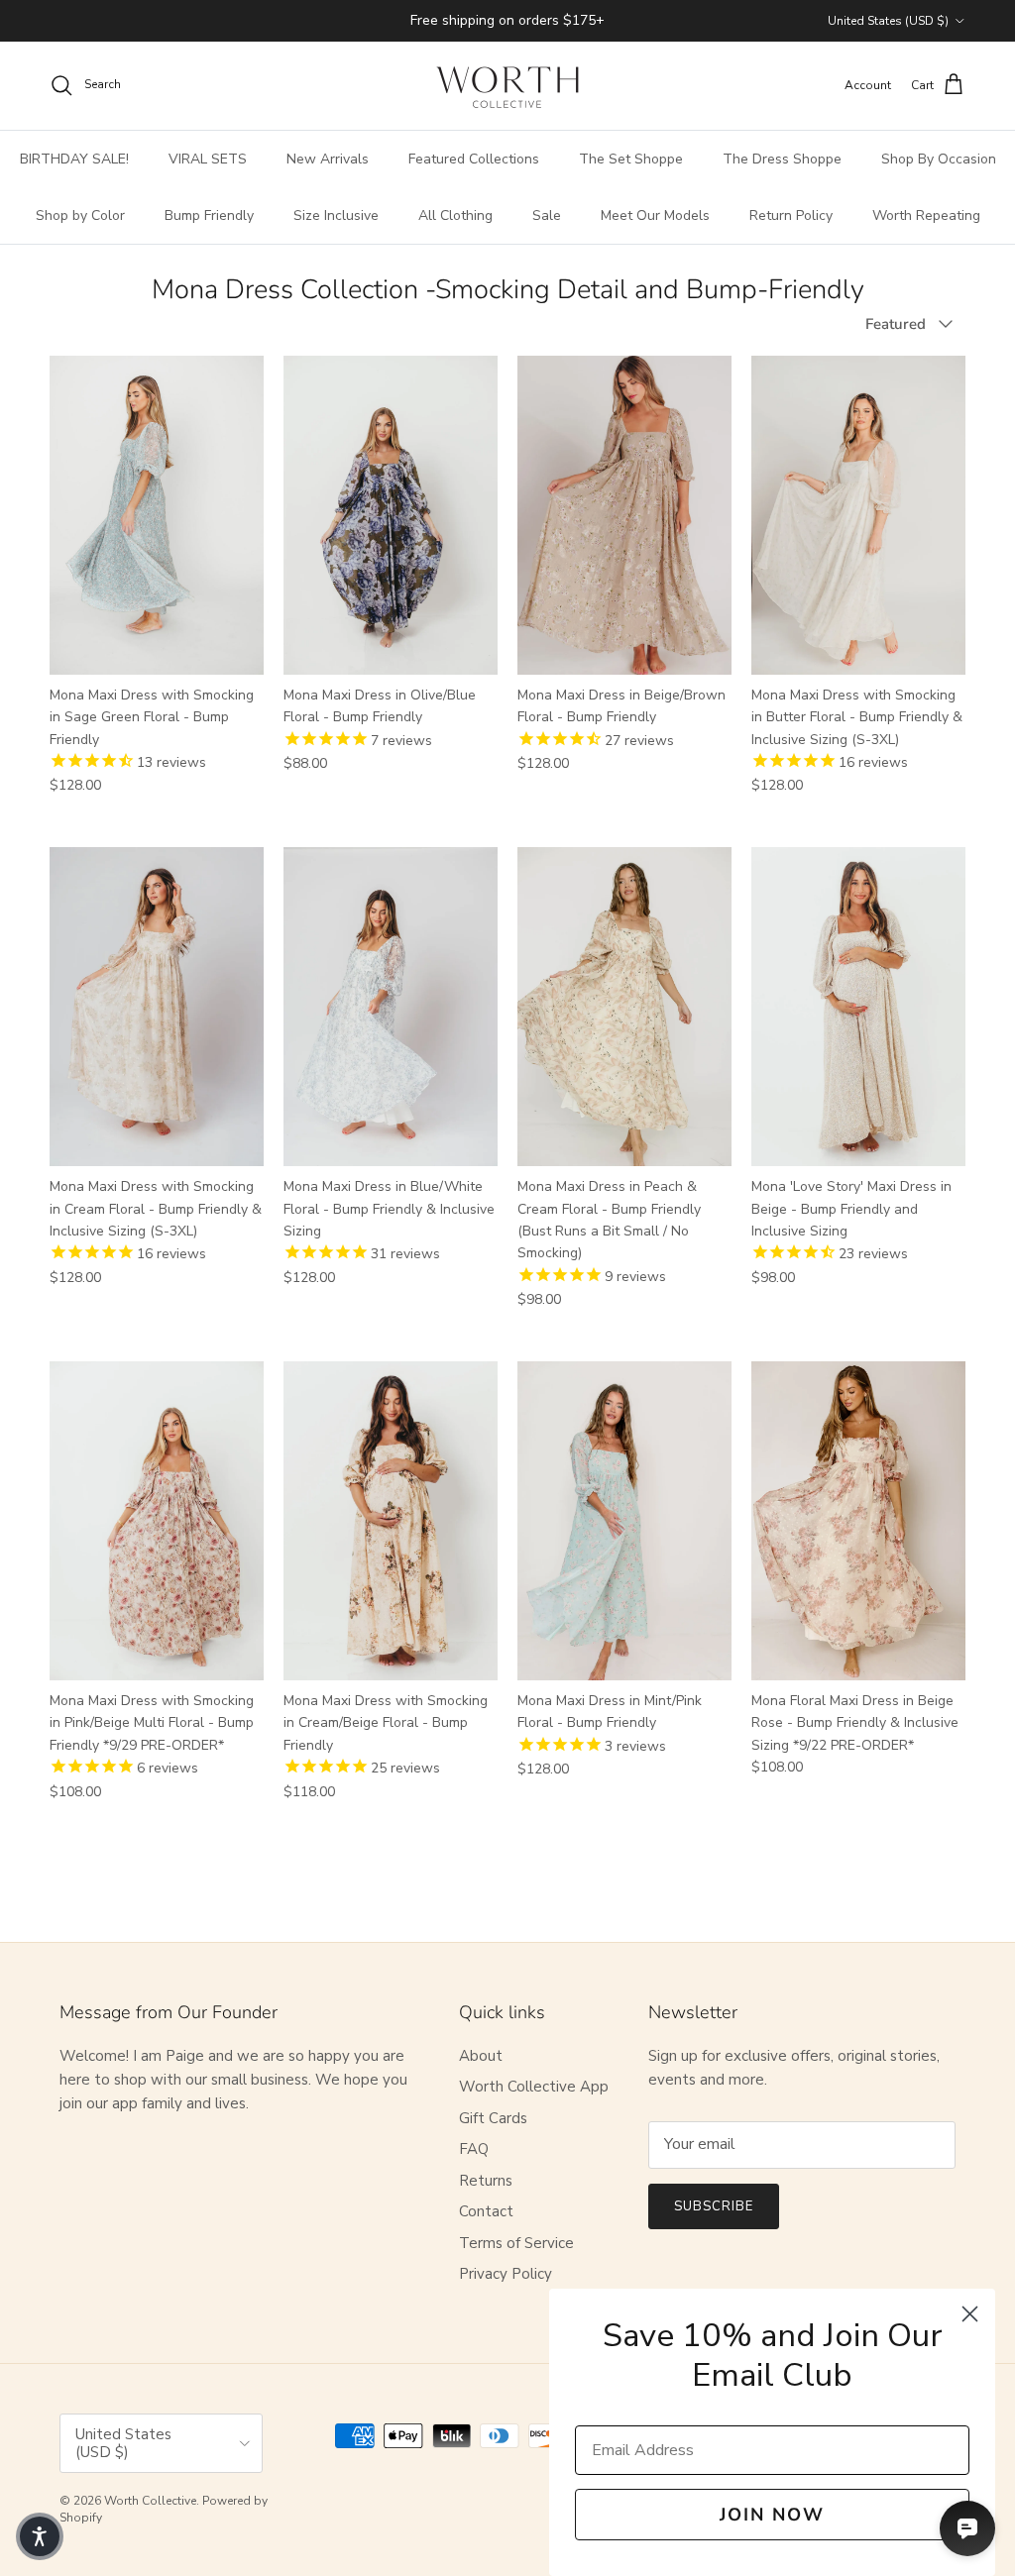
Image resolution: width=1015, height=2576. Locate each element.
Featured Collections (474, 159)
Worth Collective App (534, 2087)
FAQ (474, 2149)
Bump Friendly (209, 215)
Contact (486, 2211)
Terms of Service (516, 2243)
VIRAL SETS (208, 159)
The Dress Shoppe (782, 159)
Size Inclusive (336, 215)
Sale (547, 215)
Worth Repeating (926, 215)
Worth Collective (150, 2501)
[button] (40, 2536)
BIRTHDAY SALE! (74, 159)
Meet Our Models (655, 215)
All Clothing (455, 215)
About (481, 2056)
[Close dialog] (970, 2314)
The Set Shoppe (631, 159)
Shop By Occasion (939, 159)
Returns (486, 2181)
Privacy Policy (506, 2274)
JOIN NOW (772, 2515)
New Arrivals (328, 159)
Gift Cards (493, 2118)
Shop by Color (80, 215)
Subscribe (714, 2206)
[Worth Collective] (507, 86)
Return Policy (791, 215)
